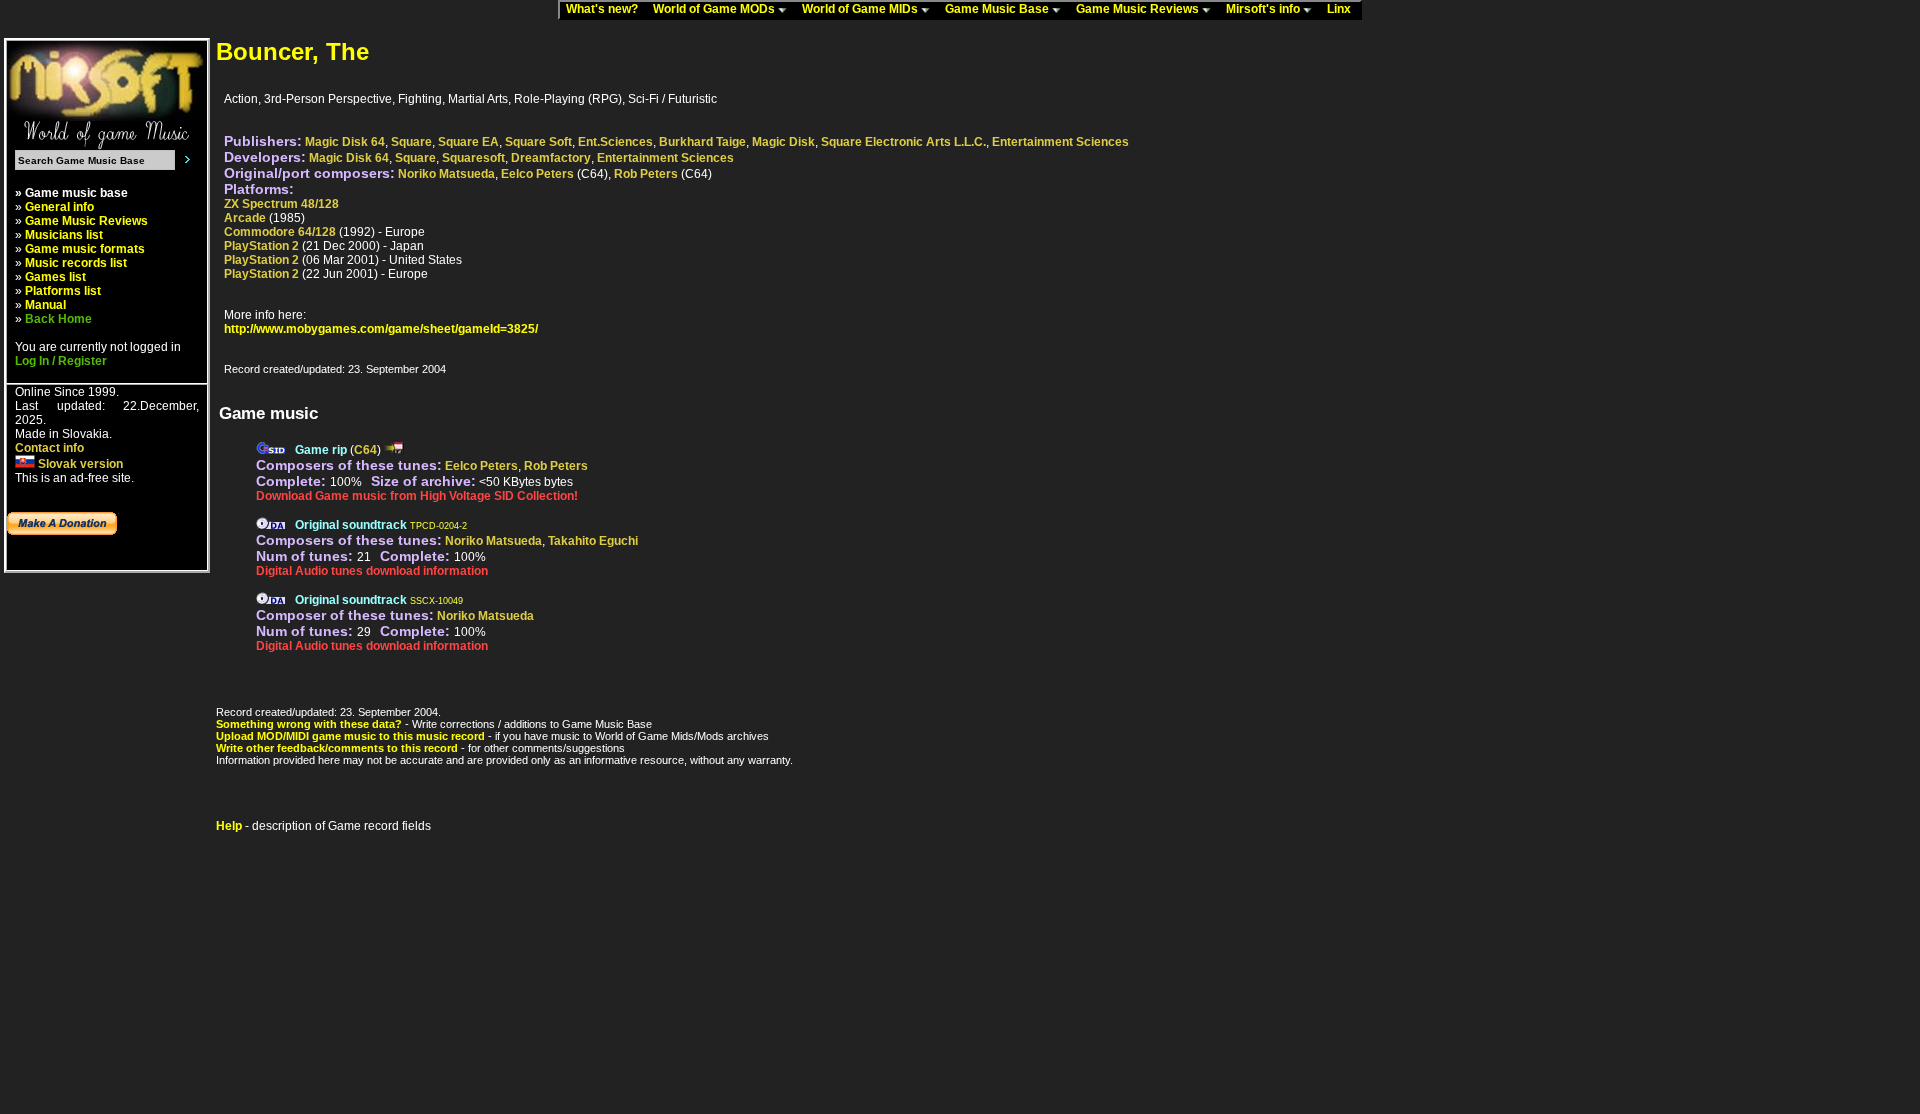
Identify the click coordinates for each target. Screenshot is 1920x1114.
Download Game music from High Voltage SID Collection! (417, 496)
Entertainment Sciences (1060, 142)
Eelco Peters (537, 174)
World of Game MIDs (861, 9)
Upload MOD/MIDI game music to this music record (350, 736)
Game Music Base (998, 9)
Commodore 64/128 (280, 232)
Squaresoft (473, 158)
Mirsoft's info (1264, 9)
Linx (1343, 9)
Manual (45, 305)
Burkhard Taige (702, 142)
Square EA (468, 142)
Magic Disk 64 (345, 142)
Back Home (58, 319)
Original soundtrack (351, 525)
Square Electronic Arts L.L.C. (903, 142)
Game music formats (85, 249)
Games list (55, 277)
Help (229, 826)
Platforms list (63, 291)
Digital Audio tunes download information (372, 571)
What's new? (606, 9)
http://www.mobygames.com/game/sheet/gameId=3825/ (381, 329)
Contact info (49, 448)
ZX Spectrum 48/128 (281, 204)
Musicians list (64, 235)
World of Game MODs (715, 9)
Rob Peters (646, 174)
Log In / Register (61, 361)
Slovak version (79, 464)
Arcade (245, 218)
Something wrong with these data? (309, 724)
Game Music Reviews (1139, 9)
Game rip (321, 450)
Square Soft (538, 142)
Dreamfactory (551, 158)
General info (59, 207)
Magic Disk (783, 142)
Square (411, 142)
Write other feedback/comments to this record (337, 748)
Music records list (76, 263)
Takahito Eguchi (593, 541)
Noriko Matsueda (446, 174)
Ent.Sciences (615, 142)
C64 (365, 450)
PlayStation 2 (261, 246)
